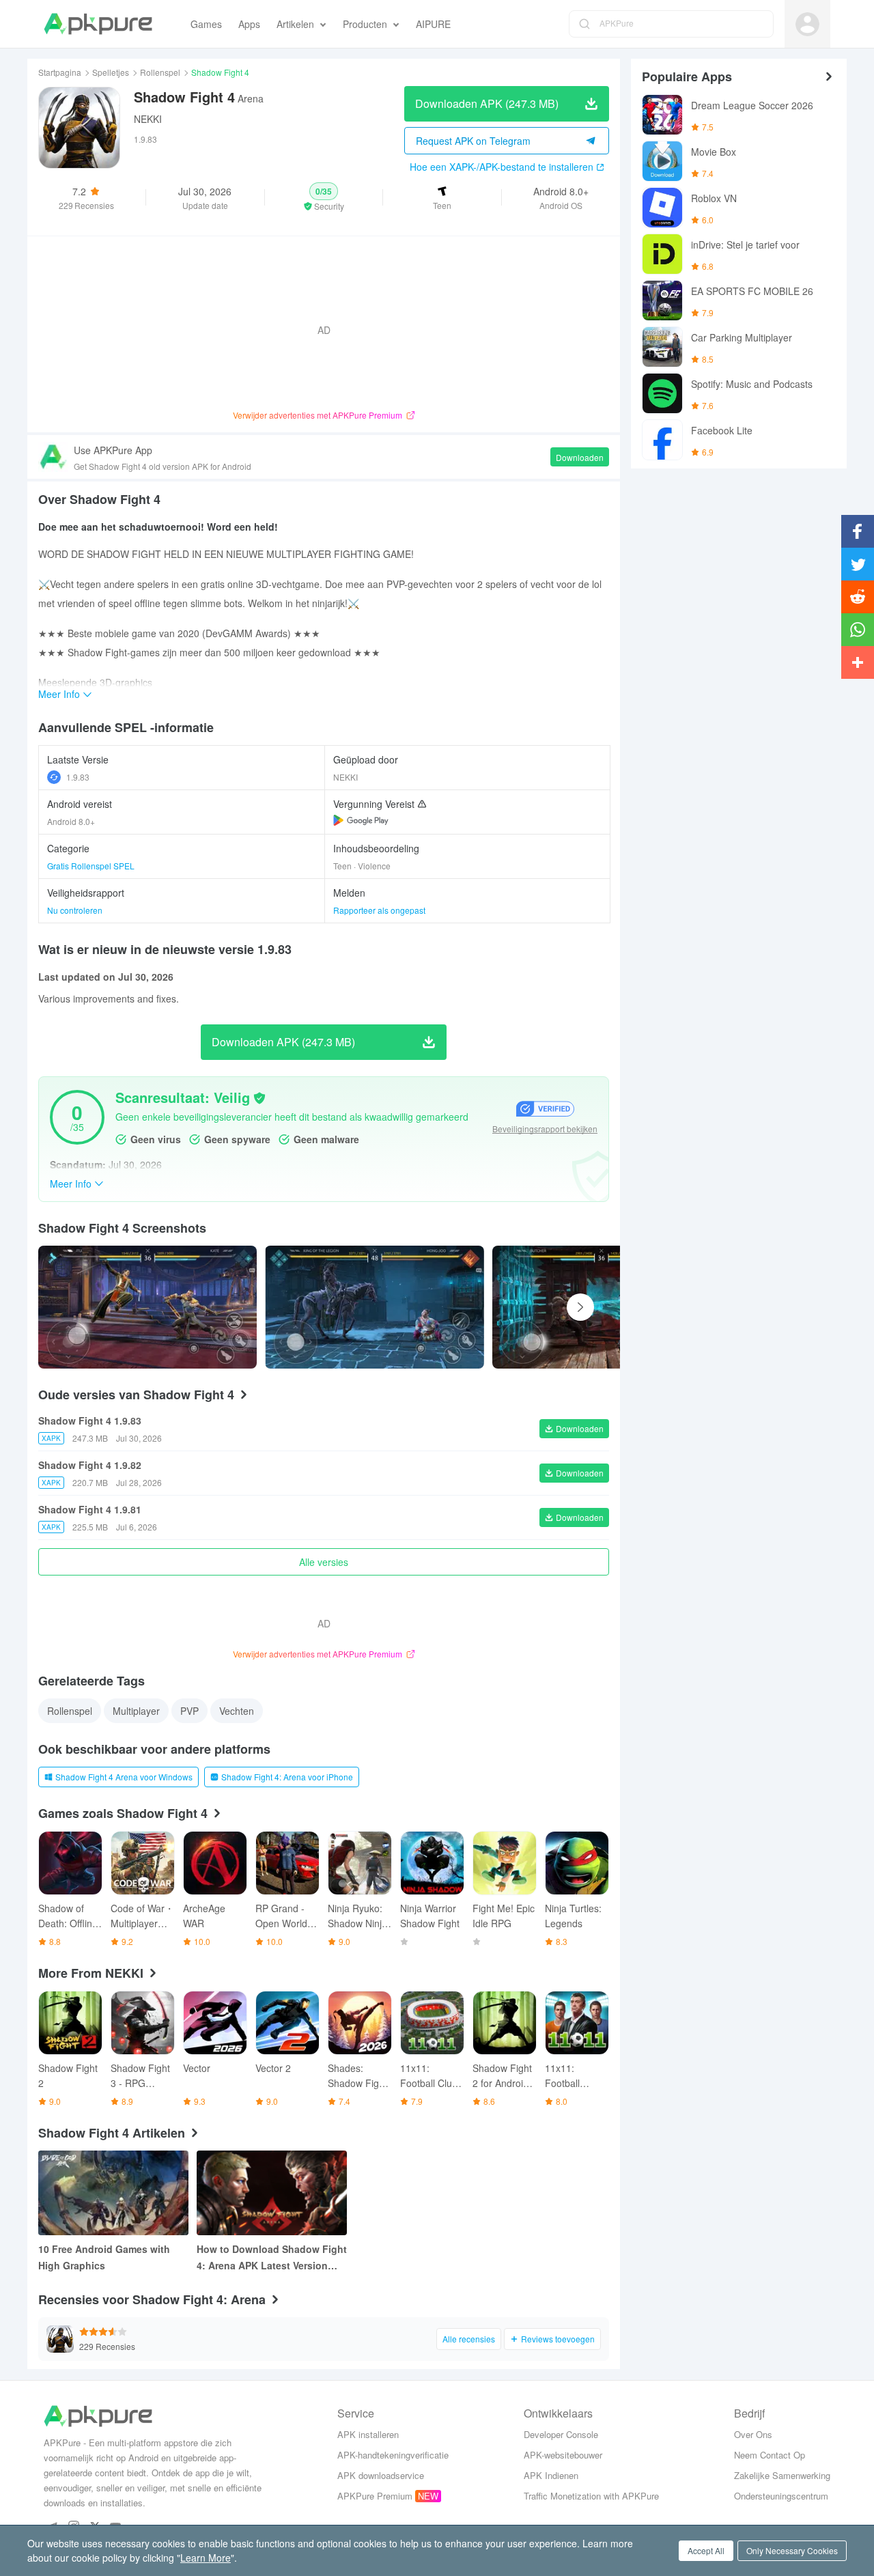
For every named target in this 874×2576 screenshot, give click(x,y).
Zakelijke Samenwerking (782, 2475)
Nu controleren (75, 910)
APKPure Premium (375, 2496)
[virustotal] (259, 1098)
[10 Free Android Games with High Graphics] (113, 2193)
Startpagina (60, 72)
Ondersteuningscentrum (781, 2496)
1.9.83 (78, 777)
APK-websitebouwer (563, 2455)
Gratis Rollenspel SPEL (91, 866)
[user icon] (807, 24)
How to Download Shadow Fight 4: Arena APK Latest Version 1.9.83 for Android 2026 (272, 2258)
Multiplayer (136, 1711)
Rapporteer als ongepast (379, 910)
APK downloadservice (381, 2475)
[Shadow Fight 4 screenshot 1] (374, 1307)
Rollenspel (160, 72)
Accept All (706, 2550)
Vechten (237, 1711)
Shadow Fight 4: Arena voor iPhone (287, 1777)
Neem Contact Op (770, 2455)
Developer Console (561, 2434)
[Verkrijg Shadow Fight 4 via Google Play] (361, 820)
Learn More (206, 2558)
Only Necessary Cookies (792, 2550)
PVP (189, 1711)
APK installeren (368, 2434)
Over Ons (753, 2434)
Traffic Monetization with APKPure (591, 2496)
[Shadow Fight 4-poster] (147, 1307)
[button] (324, 197)
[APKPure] (98, 24)
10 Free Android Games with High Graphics (104, 2257)
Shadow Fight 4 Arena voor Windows (124, 1777)
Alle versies (324, 1562)
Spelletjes (111, 72)
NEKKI (148, 119)
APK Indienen (551, 2475)
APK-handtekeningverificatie (393, 2455)
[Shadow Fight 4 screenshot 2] (602, 1307)
